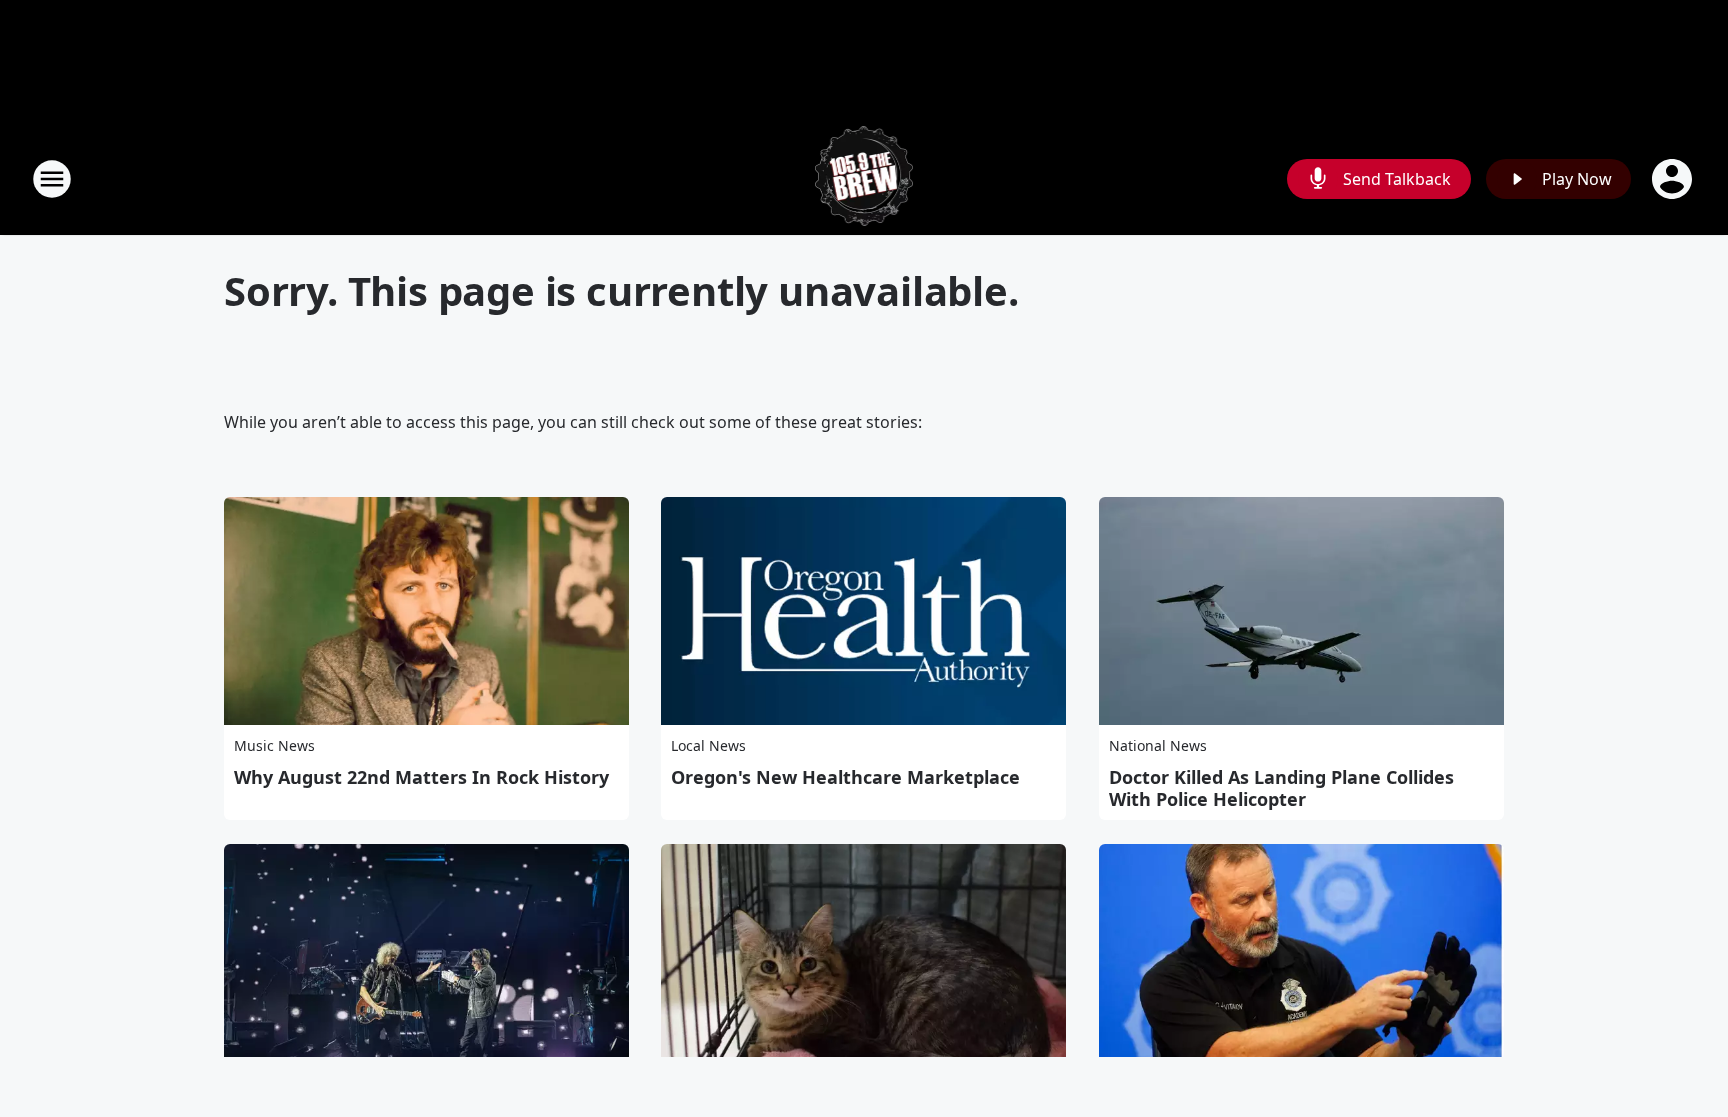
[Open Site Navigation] (52, 179)
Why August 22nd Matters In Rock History (421, 777)
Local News (708, 745)
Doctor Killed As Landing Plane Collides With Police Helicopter (1281, 788)
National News (1158, 745)
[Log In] (1674, 179)
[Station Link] (864, 178)
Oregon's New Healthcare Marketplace (845, 777)
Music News (274, 745)
